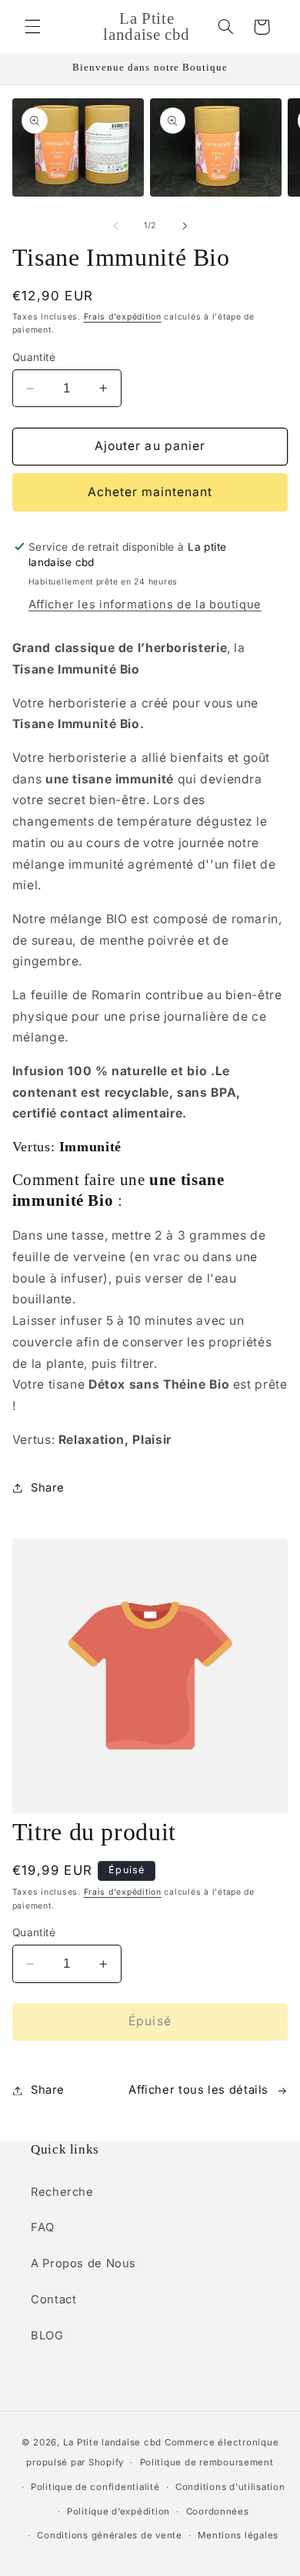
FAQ (43, 2227)
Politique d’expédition (118, 2511)
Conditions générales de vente (109, 2535)
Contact (53, 2300)
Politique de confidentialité (95, 2487)
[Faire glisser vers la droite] (185, 226)
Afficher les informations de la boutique (145, 604)
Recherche (62, 2192)
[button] (32, 27)
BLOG (47, 2336)
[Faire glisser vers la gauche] (115, 226)
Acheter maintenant (150, 492)
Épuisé (150, 2021)
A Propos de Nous (83, 2263)
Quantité (34, 357)
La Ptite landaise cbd (112, 2442)
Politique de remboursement (207, 2462)
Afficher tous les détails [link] (198, 2090)
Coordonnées (218, 2511)
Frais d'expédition (123, 317)
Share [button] (48, 1488)
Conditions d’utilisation (230, 2487)
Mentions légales (238, 2535)
